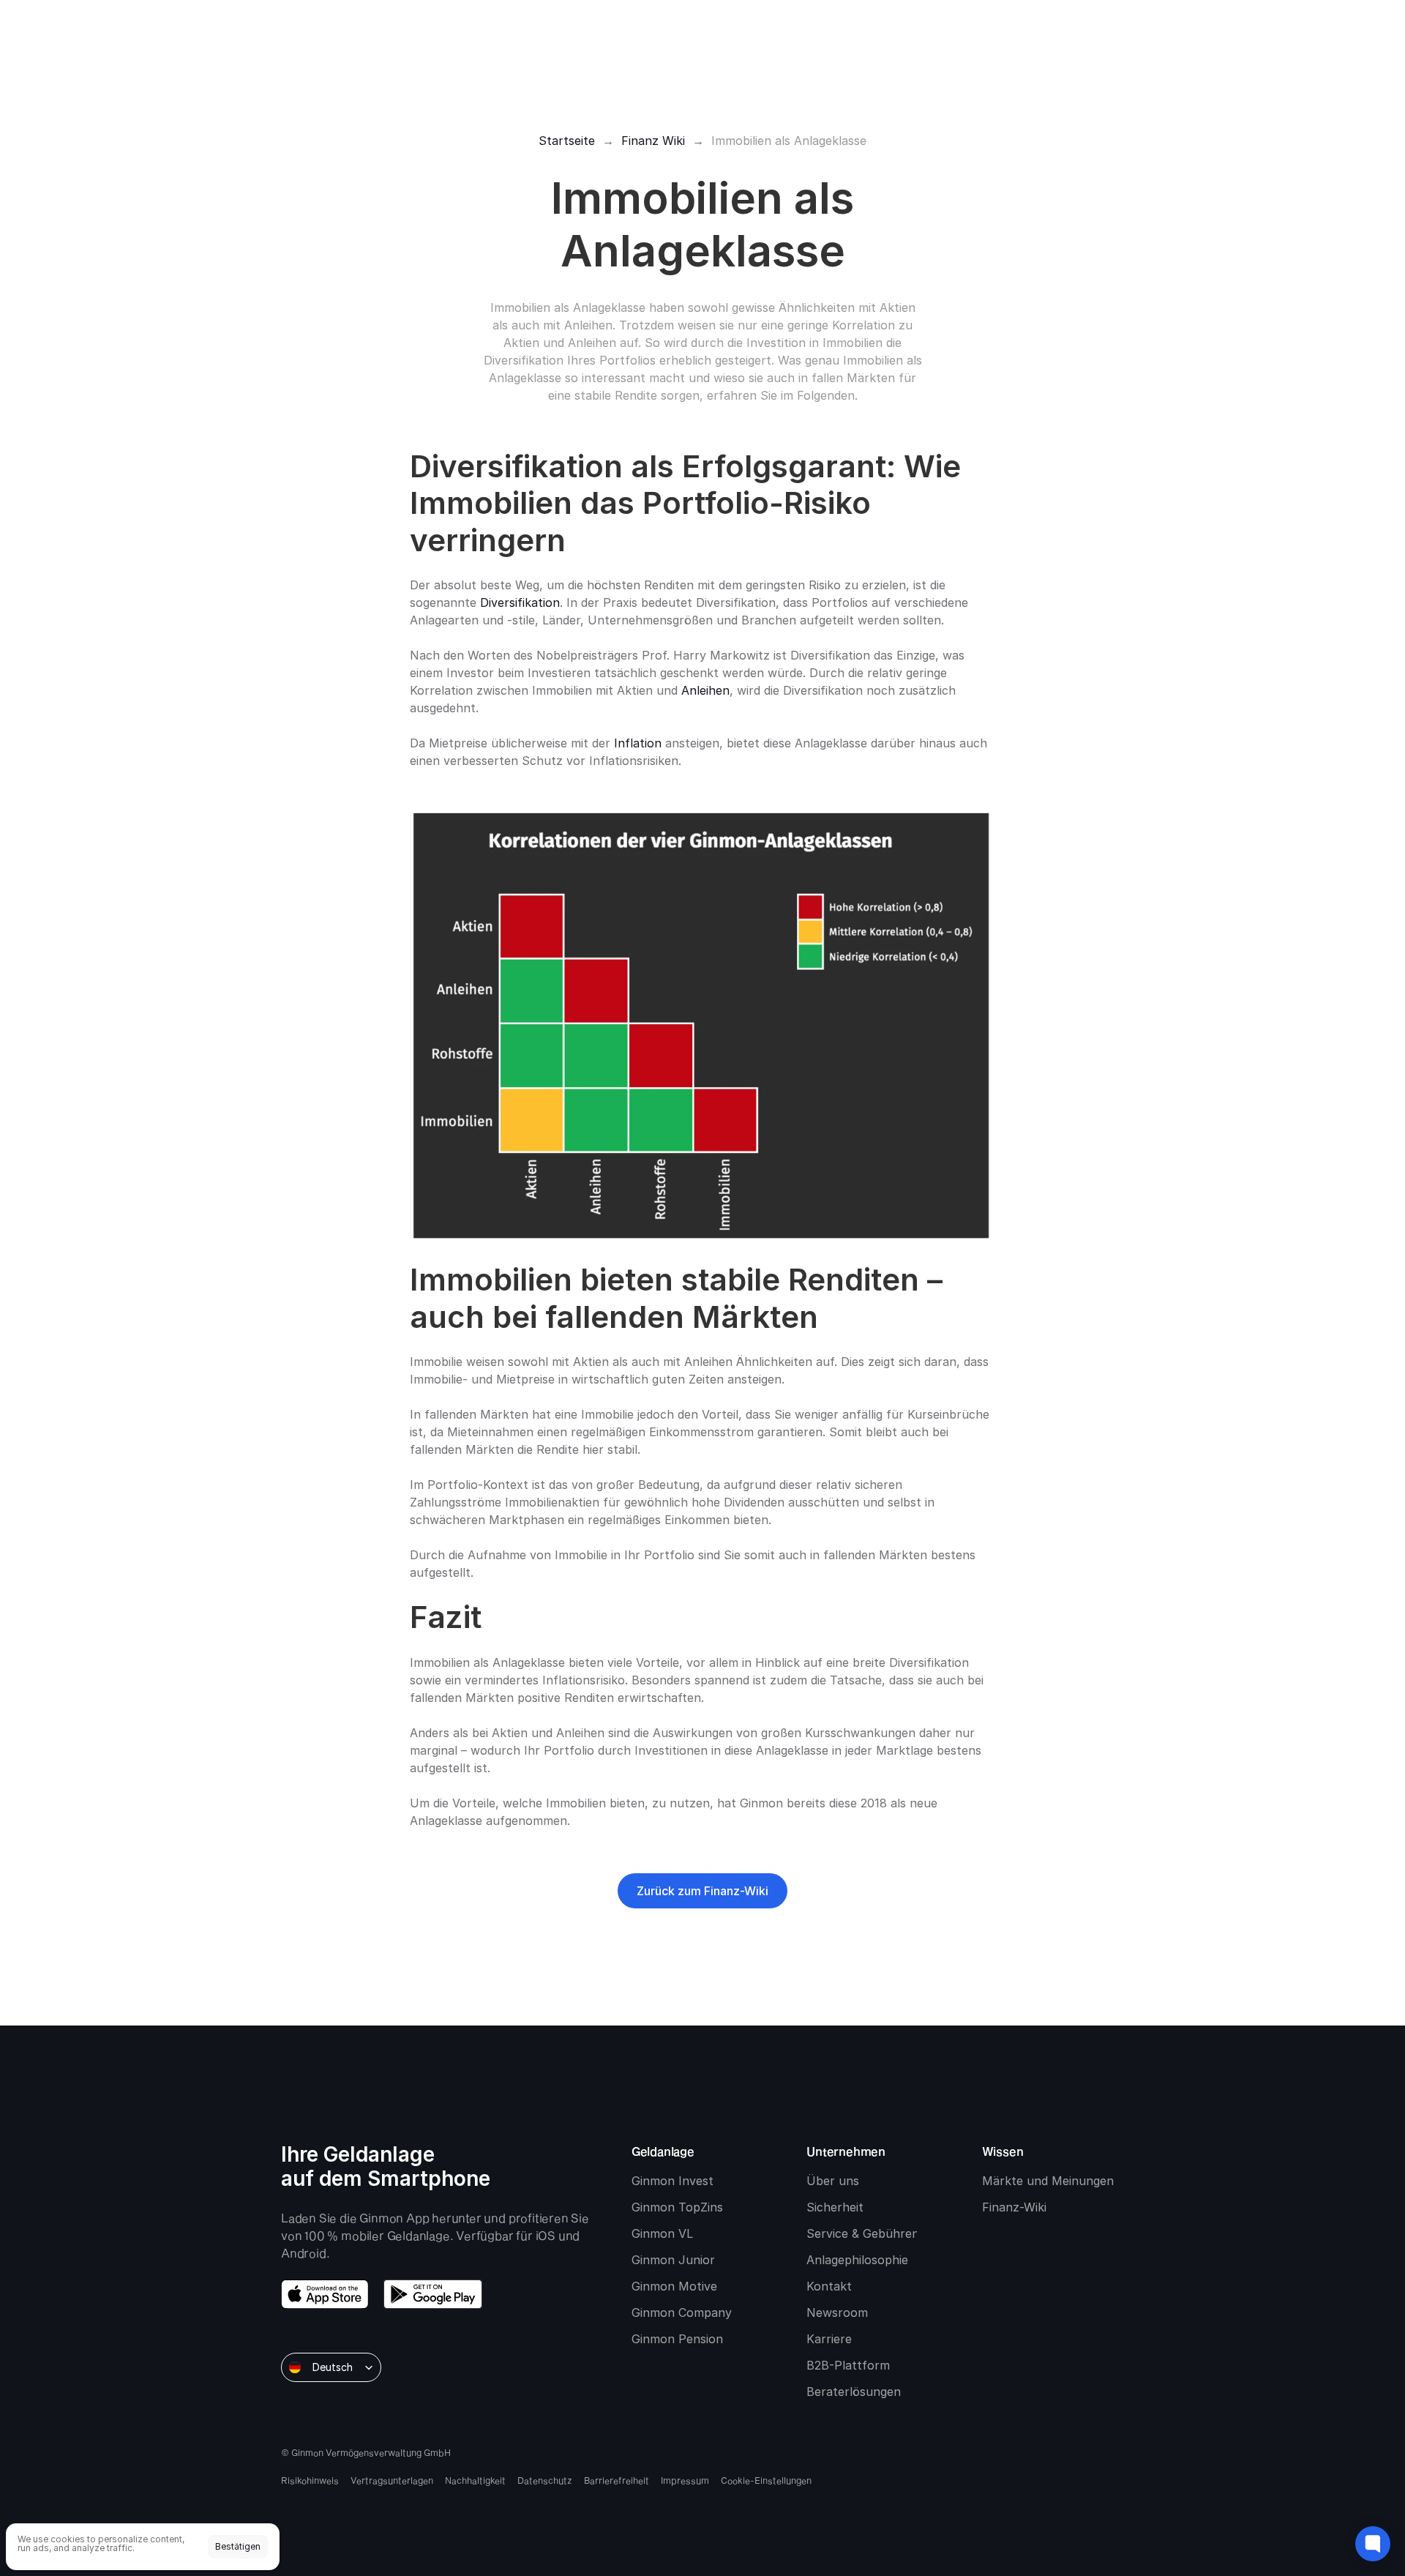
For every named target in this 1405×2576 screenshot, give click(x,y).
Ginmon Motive (674, 2286)
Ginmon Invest (672, 2181)
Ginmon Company (682, 2312)
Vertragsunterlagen (392, 2480)
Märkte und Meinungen (1048, 2181)
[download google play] (433, 2294)
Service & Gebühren (863, 2233)
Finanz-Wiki (1014, 2207)
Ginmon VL (662, 2233)
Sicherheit (835, 2207)
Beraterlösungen (854, 2392)
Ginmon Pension (677, 2339)
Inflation (638, 743)
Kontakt (829, 2286)
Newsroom (837, 2312)
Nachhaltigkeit (475, 2480)
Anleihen (705, 690)
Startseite (567, 141)
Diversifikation (520, 602)
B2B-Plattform (848, 2365)
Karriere (829, 2339)
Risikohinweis (310, 2480)
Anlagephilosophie (857, 2260)
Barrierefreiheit (617, 2480)
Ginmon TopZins (677, 2207)
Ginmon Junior (673, 2260)
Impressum (685, 2480)
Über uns (833, 2181)
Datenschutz (545, 2480)
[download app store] (325, 2294)
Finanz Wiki (653, 141)
